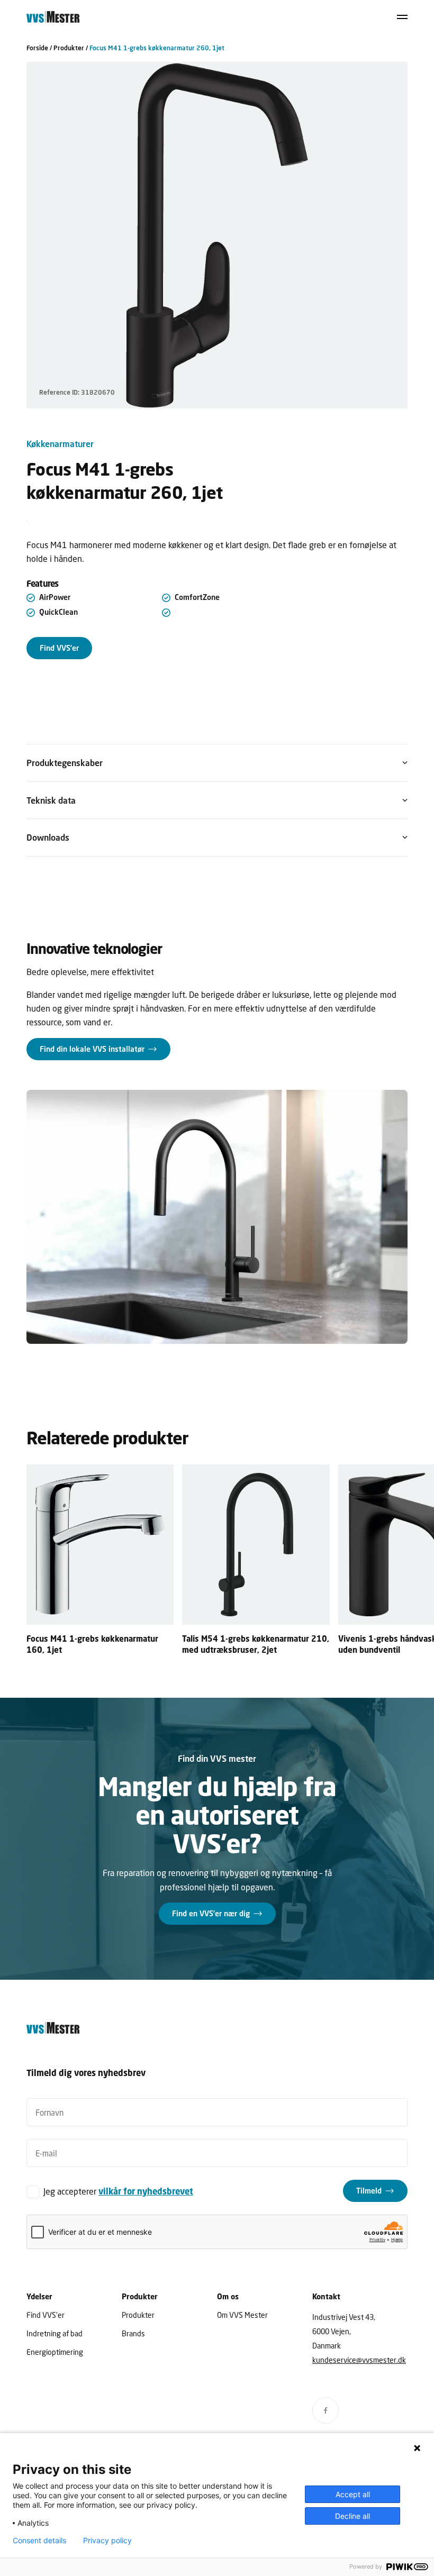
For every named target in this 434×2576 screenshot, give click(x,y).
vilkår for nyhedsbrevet (146, 2191)
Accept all (353, 2494)
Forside (37, 48)
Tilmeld (369, 2191)
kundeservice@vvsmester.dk (359, 2360)
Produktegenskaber (65, 763)
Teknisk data (51, 800)
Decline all (352, 2516)
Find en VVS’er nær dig (211, 1913)
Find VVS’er (59, 648)
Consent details (39, 2541)
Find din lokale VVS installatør (92, 1049)
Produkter (69, 48)
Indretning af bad (55, 2333)
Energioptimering (55, 2352)
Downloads (48, 837)
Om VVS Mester (242, 2315)
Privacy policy (107, 2541)
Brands (133, 2333)
